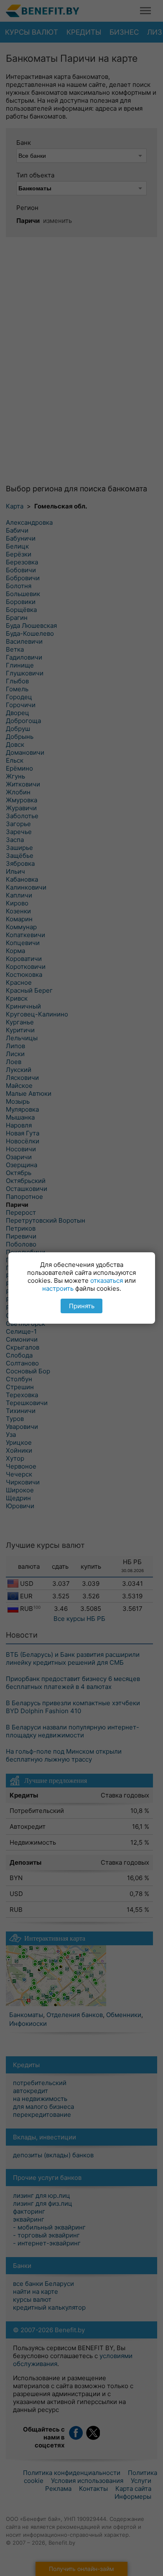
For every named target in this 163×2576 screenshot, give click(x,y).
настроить (58, 1288)
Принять (82, 1306)
